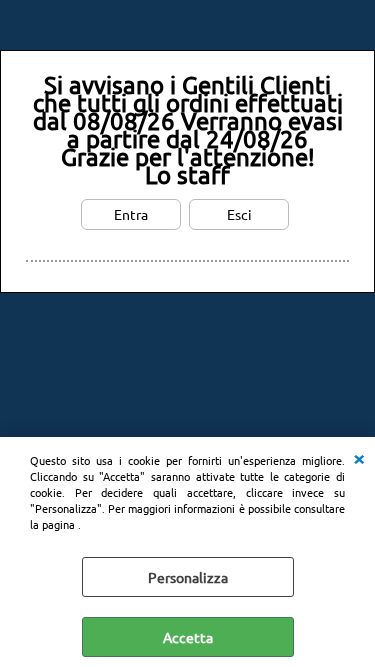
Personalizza (188, 577)
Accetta (188, 637)
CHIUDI (359, 457)
